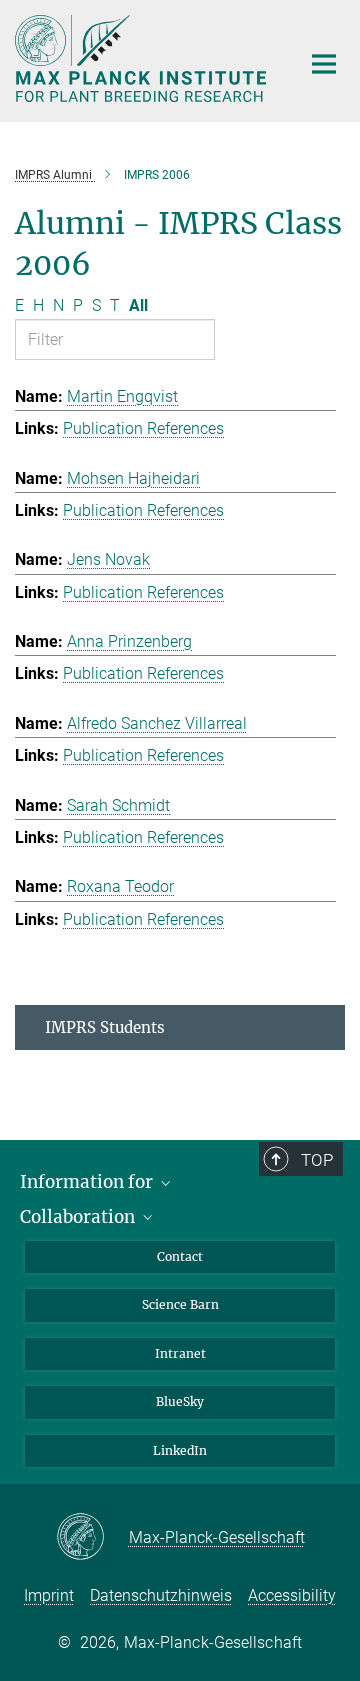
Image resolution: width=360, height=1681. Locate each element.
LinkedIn (180, 1450)
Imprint (49, 1595)
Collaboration (79, 1217)
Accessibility (292, 1595)
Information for (88, 1182)
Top (317, 1160)
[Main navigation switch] (324, 64)
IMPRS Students (105, 1027)
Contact (180, 1256)
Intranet (180, 1353)
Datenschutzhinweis (161, 1595)
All (138, 305)
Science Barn (180, 1304)
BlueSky (180, 1401)
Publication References (143, 428)
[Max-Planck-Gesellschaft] (92, 1538)
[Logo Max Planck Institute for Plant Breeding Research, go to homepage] (142, 58)
